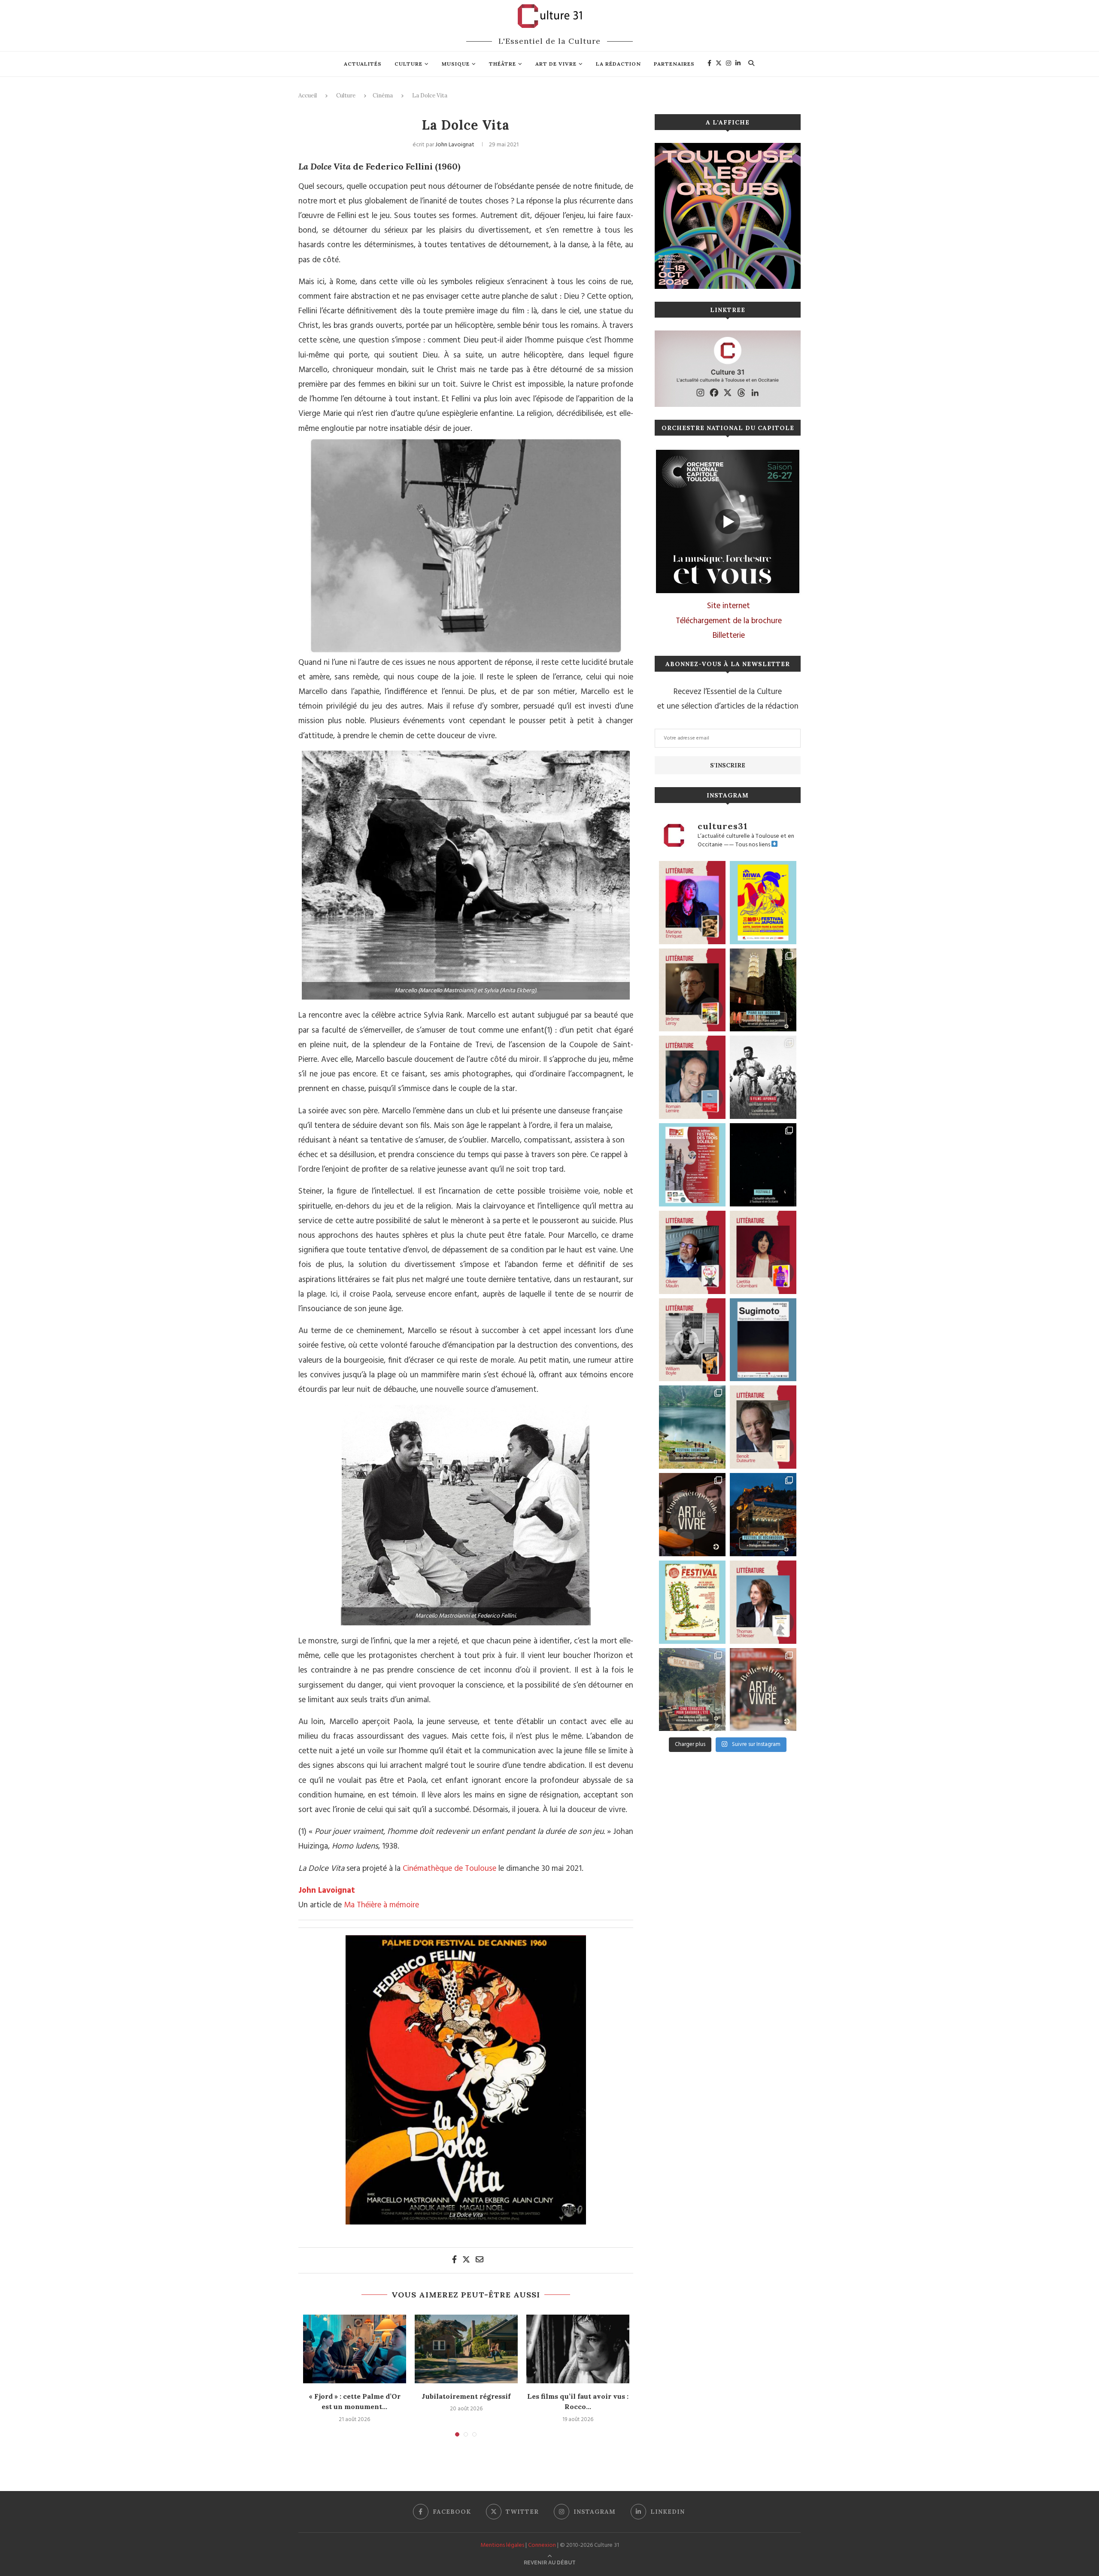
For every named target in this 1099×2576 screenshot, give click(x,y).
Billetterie (729, 636)
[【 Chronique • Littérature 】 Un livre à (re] (763, 1427)
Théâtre (502, 64)
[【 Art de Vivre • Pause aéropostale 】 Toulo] (692, 1515)
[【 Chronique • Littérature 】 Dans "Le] (763, 1602)
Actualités (363, 64)
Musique (456, 64)
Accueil (308, 95)
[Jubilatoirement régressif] (466, 2349)
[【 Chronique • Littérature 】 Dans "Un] (763, 1252)
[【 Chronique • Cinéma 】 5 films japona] (763, 1077)
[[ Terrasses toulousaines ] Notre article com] (692, 1690)
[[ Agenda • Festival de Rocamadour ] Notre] (763, 1515)
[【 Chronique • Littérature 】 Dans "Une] (692, 1340)
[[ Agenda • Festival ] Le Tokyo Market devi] (763, 903)
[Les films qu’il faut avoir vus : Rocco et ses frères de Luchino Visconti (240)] (578, 2349)
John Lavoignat (455, 145)
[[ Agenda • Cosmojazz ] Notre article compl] (692, 1427)
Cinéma (383, 95)
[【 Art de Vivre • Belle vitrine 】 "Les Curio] (763, 1690)
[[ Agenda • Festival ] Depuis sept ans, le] (692, 1165)
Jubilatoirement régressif (466, 2396)
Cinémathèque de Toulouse (449, 1869)
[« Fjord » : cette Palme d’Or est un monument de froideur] (355, 2349)
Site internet (729, 606)
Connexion (542, 2545)
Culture (408, 64)
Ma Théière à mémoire (381, 1905)
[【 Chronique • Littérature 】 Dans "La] (692, 903)
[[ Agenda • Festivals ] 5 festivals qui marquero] (763, 1165)
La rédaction (618, 64)
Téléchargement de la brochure (729, 621)
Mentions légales (502, 2545)
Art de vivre (556, 64)
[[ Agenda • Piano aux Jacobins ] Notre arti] (763, 990)
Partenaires (674, 64)
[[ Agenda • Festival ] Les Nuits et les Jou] (692, 1602)
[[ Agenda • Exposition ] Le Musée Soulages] (763, 1340)
